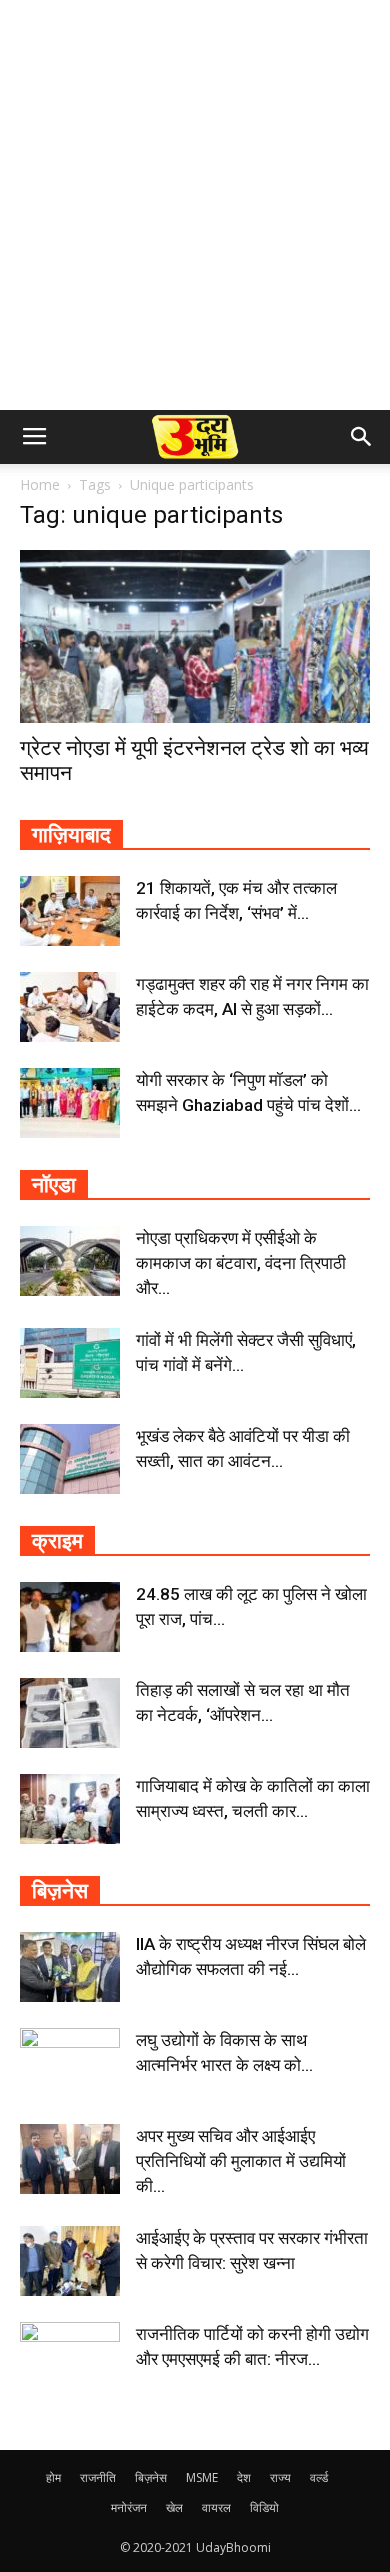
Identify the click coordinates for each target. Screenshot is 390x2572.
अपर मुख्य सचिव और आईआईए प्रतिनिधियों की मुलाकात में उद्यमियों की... (241, 2161)
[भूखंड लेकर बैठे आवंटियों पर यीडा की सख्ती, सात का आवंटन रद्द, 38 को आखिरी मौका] (70, 1459)
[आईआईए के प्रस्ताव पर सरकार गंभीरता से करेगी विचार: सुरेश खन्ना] (70, 2261)
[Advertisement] (195, 205)
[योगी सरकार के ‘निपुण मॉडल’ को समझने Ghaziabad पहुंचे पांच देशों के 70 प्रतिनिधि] (70, 1103)
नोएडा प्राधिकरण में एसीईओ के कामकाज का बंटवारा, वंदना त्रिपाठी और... (241, 1263)
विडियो (264, 2507)
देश (244, 2477)
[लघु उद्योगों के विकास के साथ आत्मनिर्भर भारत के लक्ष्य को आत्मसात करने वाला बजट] (70, 2063)
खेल (174, 2507)
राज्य (280, 2477)
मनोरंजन (129, 2507)
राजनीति (98, 2477)
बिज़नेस (151, 2477)
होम (53, 2477)
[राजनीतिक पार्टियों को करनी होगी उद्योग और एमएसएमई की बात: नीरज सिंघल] (70, 2357)
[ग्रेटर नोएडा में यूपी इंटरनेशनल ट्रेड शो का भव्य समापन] (195, 636)
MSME (202, 2477)
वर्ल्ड (319, 2477)
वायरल (216, 2507)
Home (40, 484)
